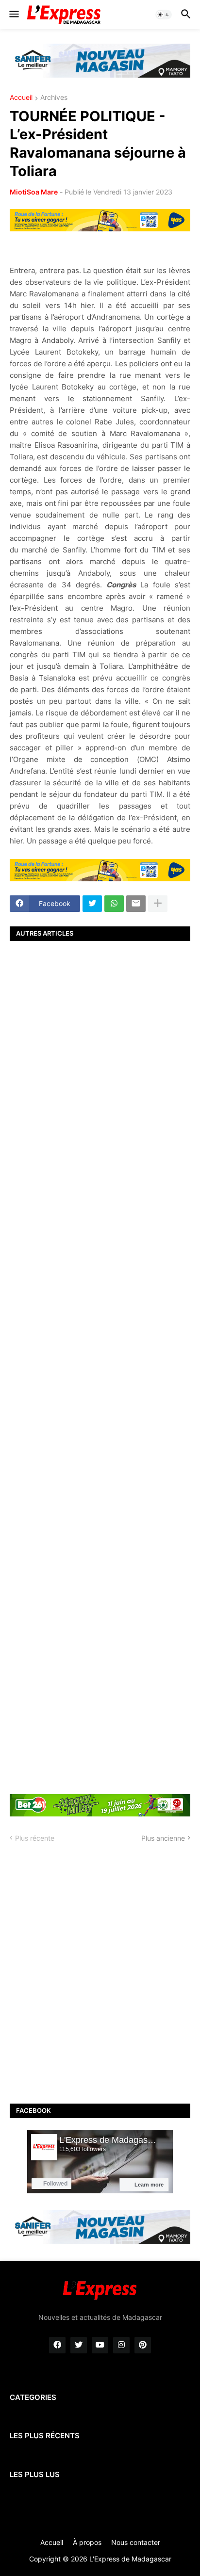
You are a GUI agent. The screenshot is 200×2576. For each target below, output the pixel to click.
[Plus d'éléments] (158, 904)
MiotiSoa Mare (34, 192)
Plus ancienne (163, 1838)
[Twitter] (92, 904)
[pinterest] (143, 2345)
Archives (54, 98)
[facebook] (57, 2345)
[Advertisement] (100, 1366)
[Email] (136, 904)
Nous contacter (136, 2542)
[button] (13, 15)
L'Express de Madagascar (130, 2559)
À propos (87, 2542)
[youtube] (100, 2345)
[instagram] (121, 2345)
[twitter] (79, 2345)
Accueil (21, 98)
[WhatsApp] (114, 904)
